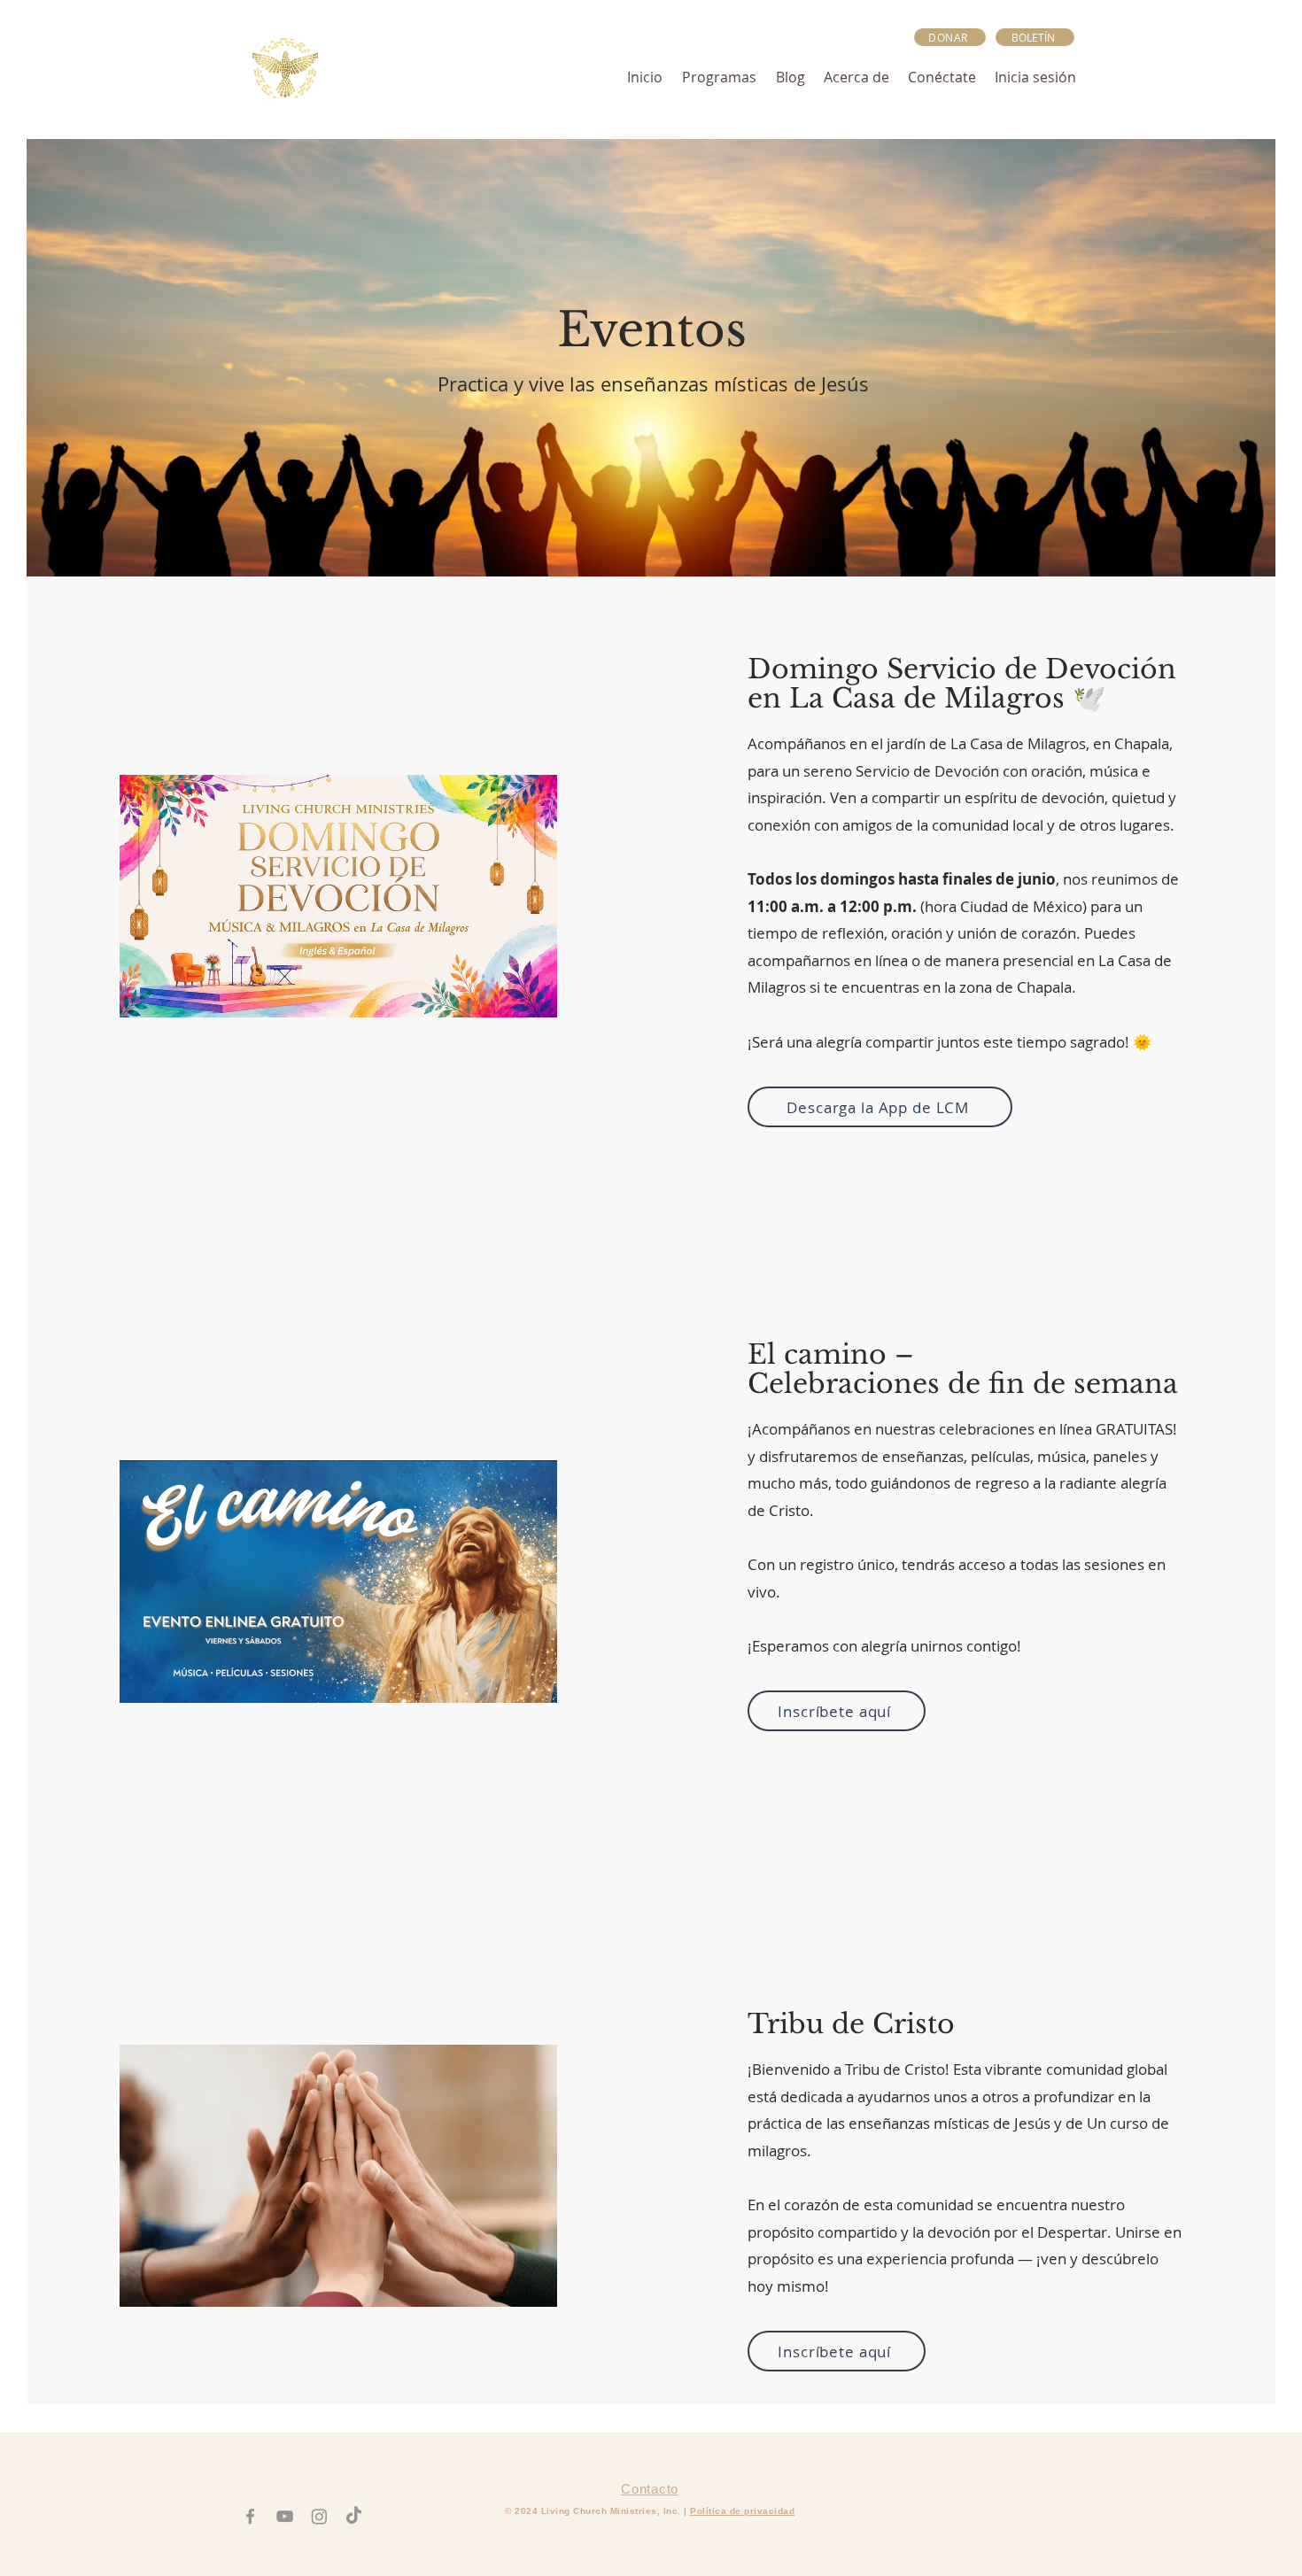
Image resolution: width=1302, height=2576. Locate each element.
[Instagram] (319, 2516)
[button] (1035, 37)
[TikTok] (354, 2516)
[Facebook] (250, 2516)
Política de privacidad (742, 2511)
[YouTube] (285, 2516)
